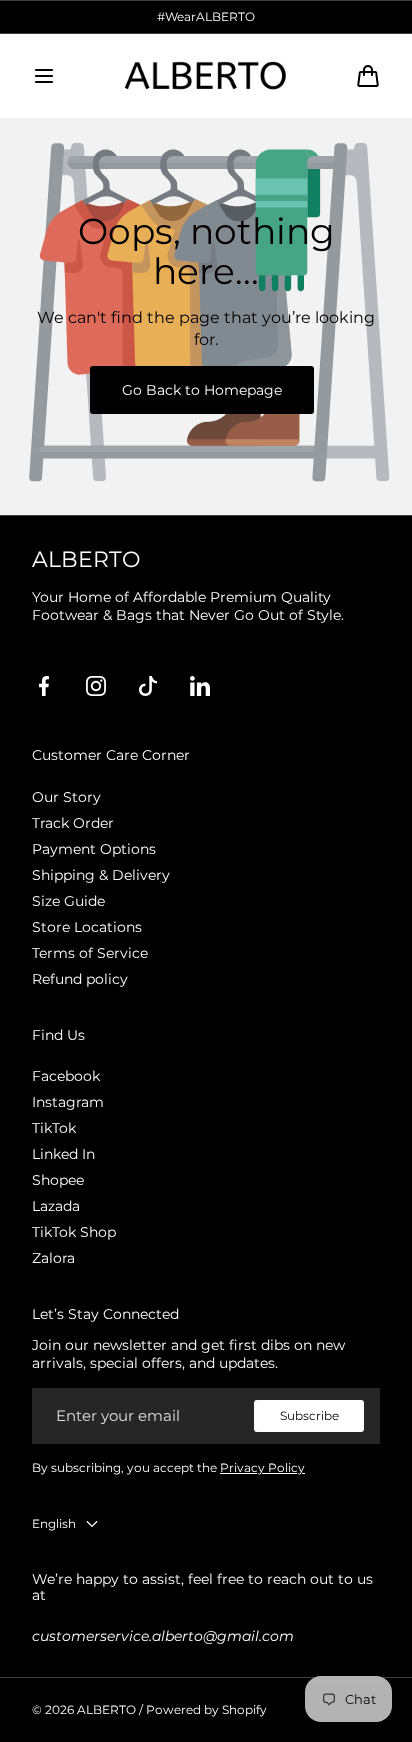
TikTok (54, 1128)
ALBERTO (106, 1709)
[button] (44, 76)
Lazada (56, 1206)
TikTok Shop (74, 1232)
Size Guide (68, 901)
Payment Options (94, 849)
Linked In (63, 1154)
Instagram (68, 1102)
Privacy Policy (262, 1467)
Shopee (58, 1180)
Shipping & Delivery (101, 875)
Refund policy (80, 979)
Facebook (66, 1076)
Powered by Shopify (206, 1709)
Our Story (66, 797)
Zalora (53, 1258)
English (54, 1523)
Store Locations (87, 927)
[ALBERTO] (206, 76)
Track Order (73, 823)
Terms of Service (90, 953)
